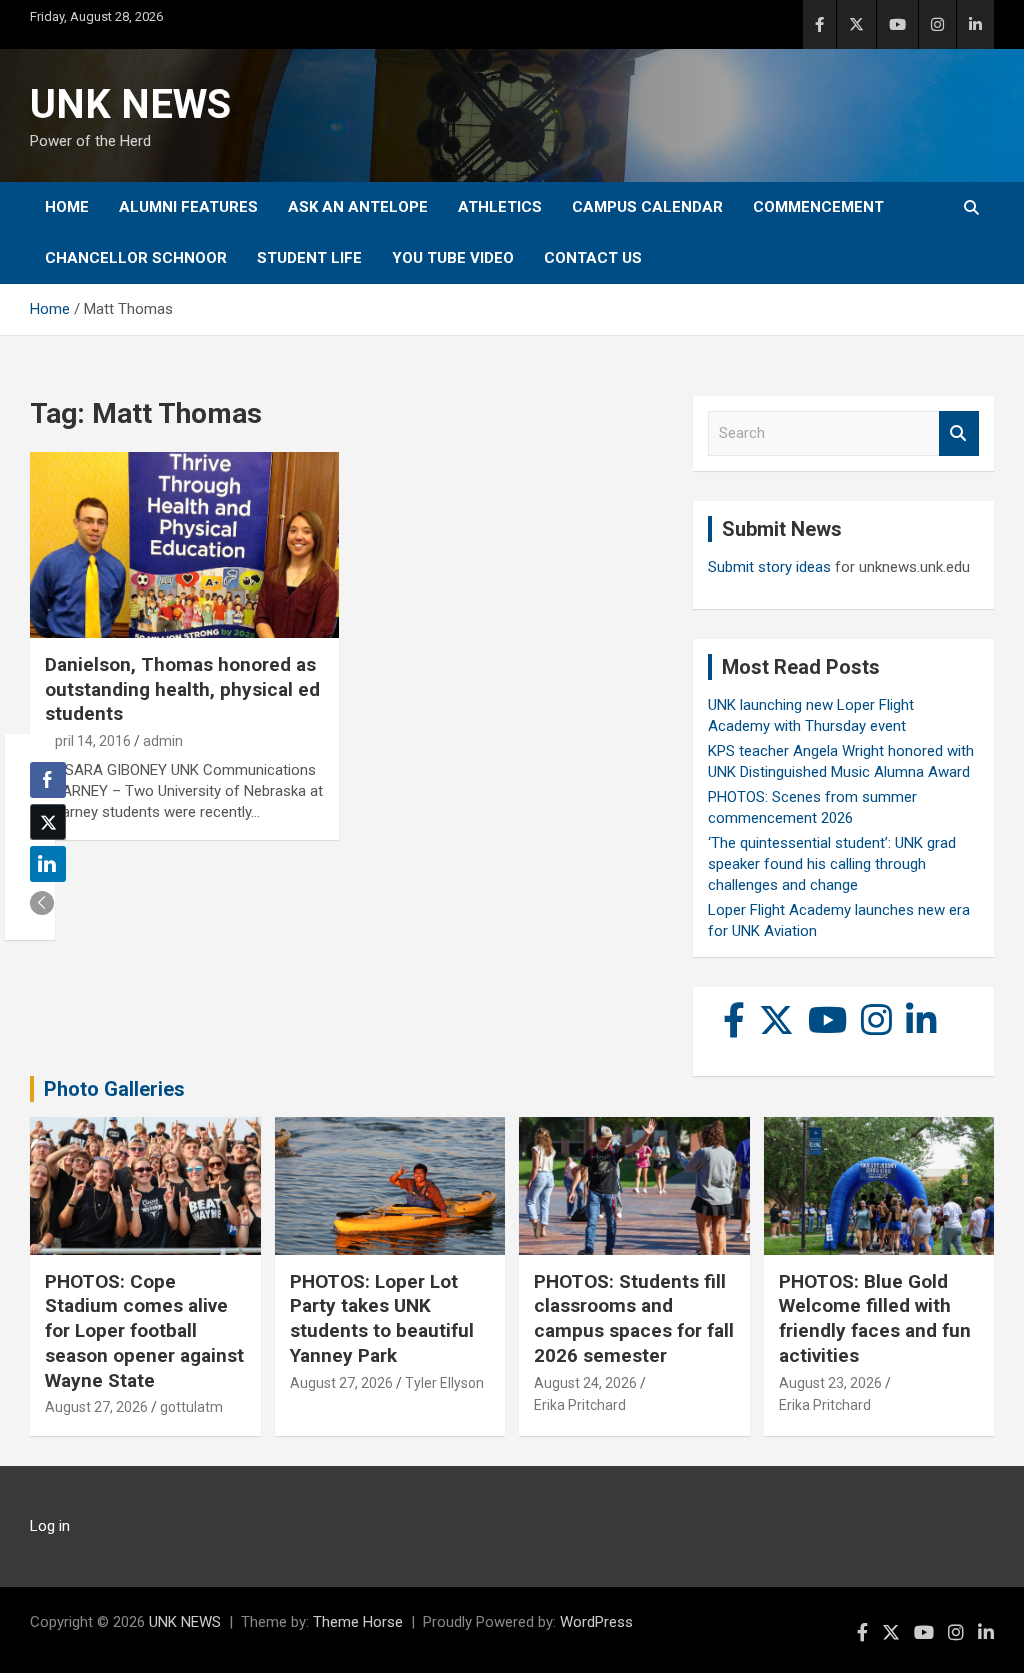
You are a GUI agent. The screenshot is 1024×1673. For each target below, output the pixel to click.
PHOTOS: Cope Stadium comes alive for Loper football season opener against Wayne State (144, 1331)
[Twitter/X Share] (48, 822)
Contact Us (593, 258)
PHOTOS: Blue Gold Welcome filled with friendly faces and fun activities (875, 1318)
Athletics (500, 207)
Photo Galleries (114, 1089)
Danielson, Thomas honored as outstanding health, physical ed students (182, 689)
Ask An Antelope (358, 207)
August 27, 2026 (96, 1407)
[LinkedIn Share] (48, 864)
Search (959, 433)
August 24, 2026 (585, 1383)
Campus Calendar (647, 207)
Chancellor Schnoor (136, 258)
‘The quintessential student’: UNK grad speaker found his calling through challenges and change (832, 864)
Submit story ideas (769, 567)
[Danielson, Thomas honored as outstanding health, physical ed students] (184, 545)
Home (67, 207)
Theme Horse (358, 1622)
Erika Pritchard (580, 1405)
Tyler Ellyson (444, 1383)
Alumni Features (188, 207)
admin (163, 741)
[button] (42, 903)
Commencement (818, 207)
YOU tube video (453, 258)
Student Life (309, 258)
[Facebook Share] (48, 780)
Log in (50, 1526)
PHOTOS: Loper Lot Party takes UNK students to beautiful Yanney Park (382, 1318)
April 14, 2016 (88, 741)
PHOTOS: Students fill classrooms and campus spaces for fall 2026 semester (634, 1318)
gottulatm (191, 1407)
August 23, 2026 (830, 1383)
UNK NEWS (130, 104)
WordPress (596, 1622)
